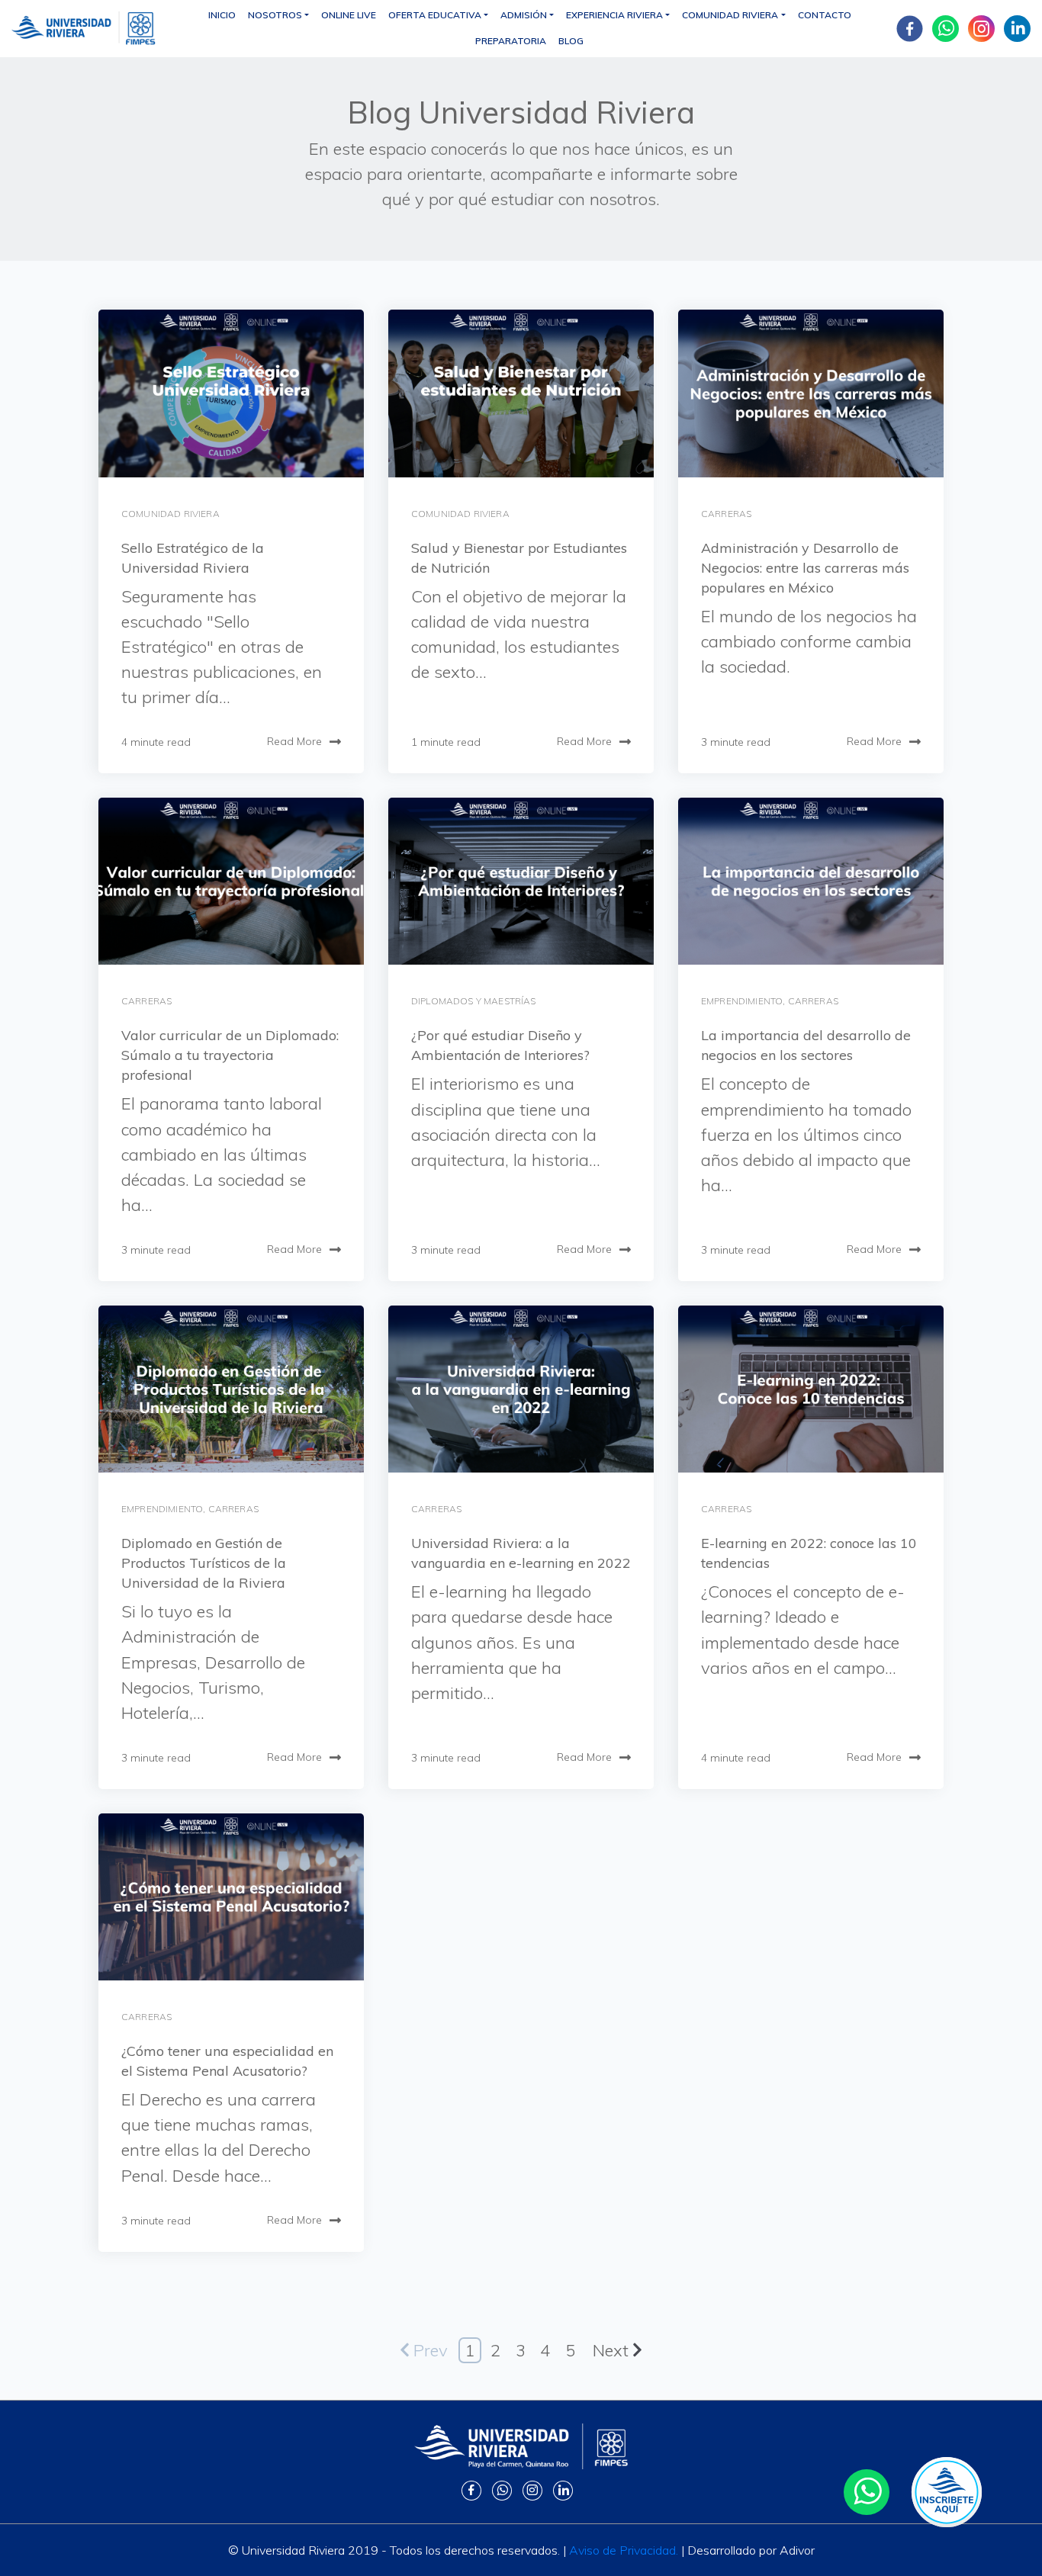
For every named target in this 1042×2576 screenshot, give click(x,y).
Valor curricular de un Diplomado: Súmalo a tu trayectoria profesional (230, 1055)
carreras (726, 514)
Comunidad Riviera (730, 15)
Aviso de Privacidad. (624, 2550)
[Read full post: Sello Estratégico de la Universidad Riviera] (231, 393)
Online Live (349, 15)
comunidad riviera (170, 514)
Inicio (222, 15)
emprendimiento (742, 1001)
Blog (571, 41)
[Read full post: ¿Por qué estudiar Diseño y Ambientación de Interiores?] (521, 881)
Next (611, 2350)
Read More (294, 741)
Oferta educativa (435, 15)
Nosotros (275, 15)
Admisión (524, 15)
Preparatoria (511, 41)
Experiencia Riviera (614, 15)
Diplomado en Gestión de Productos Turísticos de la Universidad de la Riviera (204, 1563)
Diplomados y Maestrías (474, 1001)
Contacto (825, 15)
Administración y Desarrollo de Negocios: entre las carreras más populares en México (805, 568)
